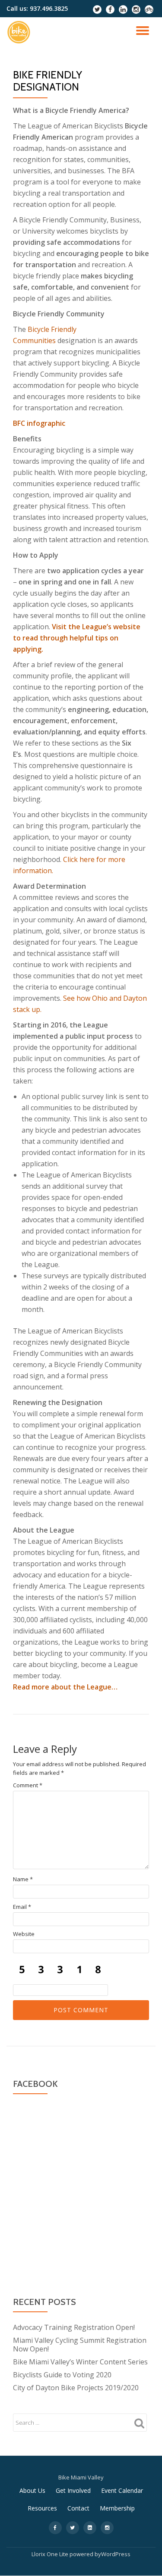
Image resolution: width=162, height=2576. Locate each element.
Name (23, 1879)
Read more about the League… (65, 1687)
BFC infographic (39, 423)
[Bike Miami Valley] (20, 32)
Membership (117, 2508)
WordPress (116, 2554)
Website (24, 1934)
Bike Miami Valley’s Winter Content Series (80, 2362)
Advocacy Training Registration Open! (74, 2327)
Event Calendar (122, 2490)
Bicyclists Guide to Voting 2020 (62, 2375)
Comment (28, 1785)
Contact (78, 2508)
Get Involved (73, 2490)
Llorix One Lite (51, 2554)
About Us (32, 2490)
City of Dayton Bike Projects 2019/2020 (76, 2388)
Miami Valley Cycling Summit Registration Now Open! (80, 2345)
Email (22, 1907)
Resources (42, 2508)
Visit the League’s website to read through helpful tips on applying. (77, 638)
